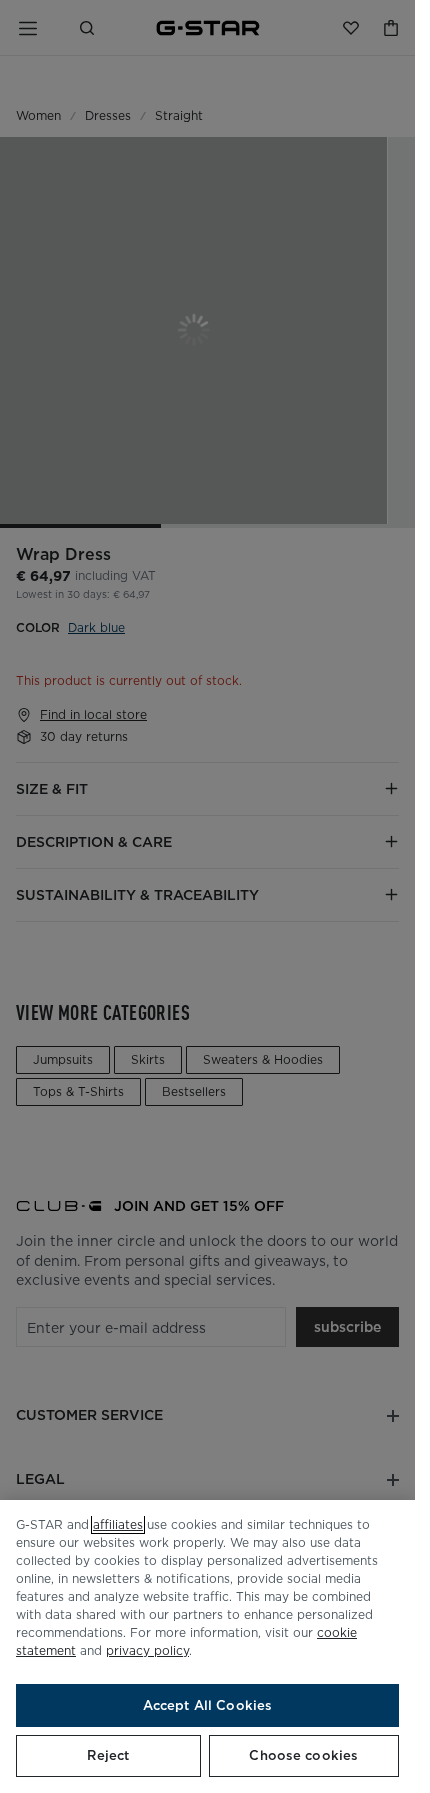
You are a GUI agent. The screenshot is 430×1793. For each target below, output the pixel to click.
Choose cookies (303, 1755)
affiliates (118, 1524)
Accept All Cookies (207, 1705)
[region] (207, 1646)
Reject (108, 1755)
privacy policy (147, 1650)
